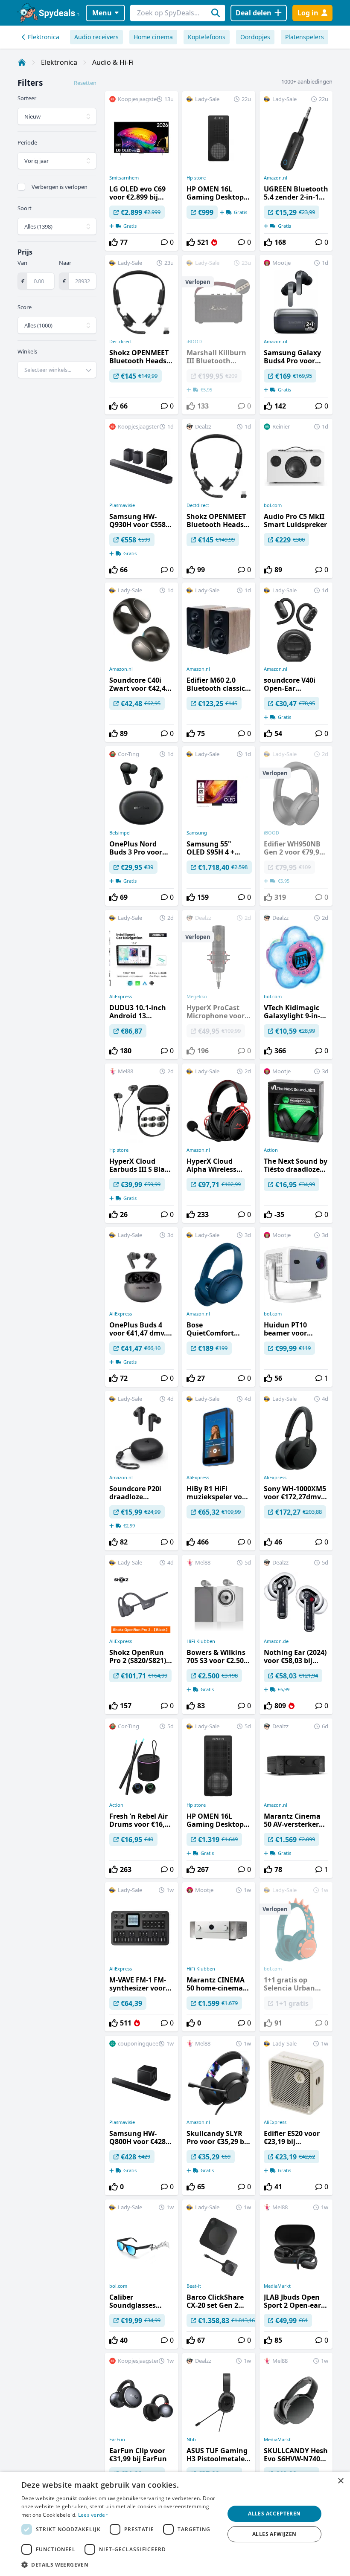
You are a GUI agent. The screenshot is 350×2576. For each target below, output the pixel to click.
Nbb (191, 2440)
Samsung (197, 833)
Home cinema (153, 37)
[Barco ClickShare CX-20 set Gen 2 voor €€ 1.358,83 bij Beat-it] (219, 2274)
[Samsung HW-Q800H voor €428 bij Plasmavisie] (141, 2115)
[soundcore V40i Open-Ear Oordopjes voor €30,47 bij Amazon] (296, 662)
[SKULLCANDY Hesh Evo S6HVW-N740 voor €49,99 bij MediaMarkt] (296, 2433)
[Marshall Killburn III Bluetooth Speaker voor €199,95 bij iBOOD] (219, 335)
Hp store (196, 178)
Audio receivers (96, 37)
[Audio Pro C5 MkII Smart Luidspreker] (296, 498)
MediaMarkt (277, 2286)
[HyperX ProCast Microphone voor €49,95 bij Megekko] (219, 985)
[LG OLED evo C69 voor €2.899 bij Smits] (141, 171)
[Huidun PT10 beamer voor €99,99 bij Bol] (296, 1307)
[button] (120, 2564)
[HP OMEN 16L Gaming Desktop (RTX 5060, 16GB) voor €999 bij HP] (219, 171)
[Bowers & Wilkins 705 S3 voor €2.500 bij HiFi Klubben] (219, 1634)
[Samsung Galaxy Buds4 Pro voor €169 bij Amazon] (296, 335)
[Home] (22, 62)
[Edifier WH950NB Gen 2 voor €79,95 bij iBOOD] (296, 826)
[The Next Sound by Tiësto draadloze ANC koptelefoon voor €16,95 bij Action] (296, 1143)
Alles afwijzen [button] (274, 2534)
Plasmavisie (122, 505)
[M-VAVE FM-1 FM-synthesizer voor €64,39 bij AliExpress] (141, 1957)
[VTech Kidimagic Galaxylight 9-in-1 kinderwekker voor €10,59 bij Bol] (296, 985)
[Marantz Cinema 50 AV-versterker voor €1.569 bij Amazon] (296, 1798)
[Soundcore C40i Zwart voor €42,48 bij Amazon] (141, 662)
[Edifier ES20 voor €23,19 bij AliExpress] (296, 2115)
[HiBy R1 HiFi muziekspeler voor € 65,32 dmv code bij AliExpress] (219, 1471)
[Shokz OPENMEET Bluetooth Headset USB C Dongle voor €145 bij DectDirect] (141, 335)
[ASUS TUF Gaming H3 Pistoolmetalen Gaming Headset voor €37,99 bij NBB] (219, 2433)
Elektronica (44, 37)
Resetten (85, 83)
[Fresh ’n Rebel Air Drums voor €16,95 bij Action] (141, 1798)
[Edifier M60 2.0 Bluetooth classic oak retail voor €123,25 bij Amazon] (219, 662)
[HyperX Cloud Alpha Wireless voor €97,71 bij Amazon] (219, 1143)
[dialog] (175, 2524)
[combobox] (57, 370)
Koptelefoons (207, 37)
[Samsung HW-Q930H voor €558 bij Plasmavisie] (141, 498)
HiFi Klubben (201, 1641)
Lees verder (93, 2515)
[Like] (114, 242)
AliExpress (121, 997)
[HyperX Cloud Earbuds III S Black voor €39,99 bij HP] (141, 1143)
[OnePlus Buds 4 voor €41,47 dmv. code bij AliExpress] (141, 1307)
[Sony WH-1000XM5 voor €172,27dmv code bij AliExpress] (296, 1471)
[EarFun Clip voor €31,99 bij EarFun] (141, 2433)
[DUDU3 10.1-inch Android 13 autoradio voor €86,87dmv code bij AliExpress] (141, 985)
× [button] (340, 2481)
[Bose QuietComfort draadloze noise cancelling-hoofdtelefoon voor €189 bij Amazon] (219, 1307)
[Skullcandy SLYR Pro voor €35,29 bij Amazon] (219, 2115)
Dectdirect (121, 342)
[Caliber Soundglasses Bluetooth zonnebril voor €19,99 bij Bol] (141, 2274)
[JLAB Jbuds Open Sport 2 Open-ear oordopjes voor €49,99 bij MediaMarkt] (296, 2274)
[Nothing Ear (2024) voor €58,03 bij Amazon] (296, 1634)
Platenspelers (305, 37)
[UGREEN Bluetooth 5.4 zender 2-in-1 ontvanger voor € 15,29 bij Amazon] (296, 171)
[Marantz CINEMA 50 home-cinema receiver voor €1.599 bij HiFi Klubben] (219, 1957)
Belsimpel (120, 833)
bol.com (273, 505)
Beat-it (194, 2286)
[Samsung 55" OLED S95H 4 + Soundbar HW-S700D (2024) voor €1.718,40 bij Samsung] (219, 826)
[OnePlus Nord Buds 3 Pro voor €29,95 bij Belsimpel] (141, 826)
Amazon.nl (276, 178)
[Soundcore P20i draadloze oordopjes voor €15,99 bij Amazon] (141, 1471)
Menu (102, 13)
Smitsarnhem (124, 178)
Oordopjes (255, 37)
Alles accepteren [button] (274, 2514)
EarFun (117, 2440)
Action (271, 1150)
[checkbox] (21, 187)
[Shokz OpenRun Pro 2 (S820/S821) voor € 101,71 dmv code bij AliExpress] (141, 1634)
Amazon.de (276, 1641)
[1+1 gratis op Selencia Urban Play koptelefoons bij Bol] (296, 1957)
